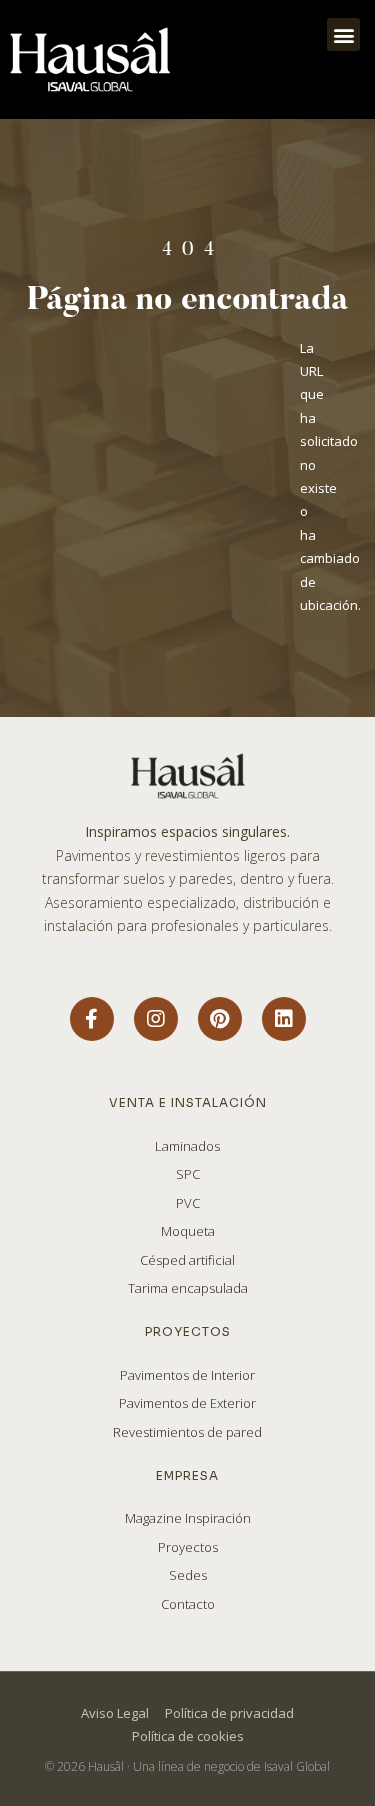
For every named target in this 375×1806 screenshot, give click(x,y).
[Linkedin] (284, 1019)
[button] (343, 34)
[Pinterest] (220, 1019)
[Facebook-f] (92, 1019)
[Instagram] (156, 1019)
